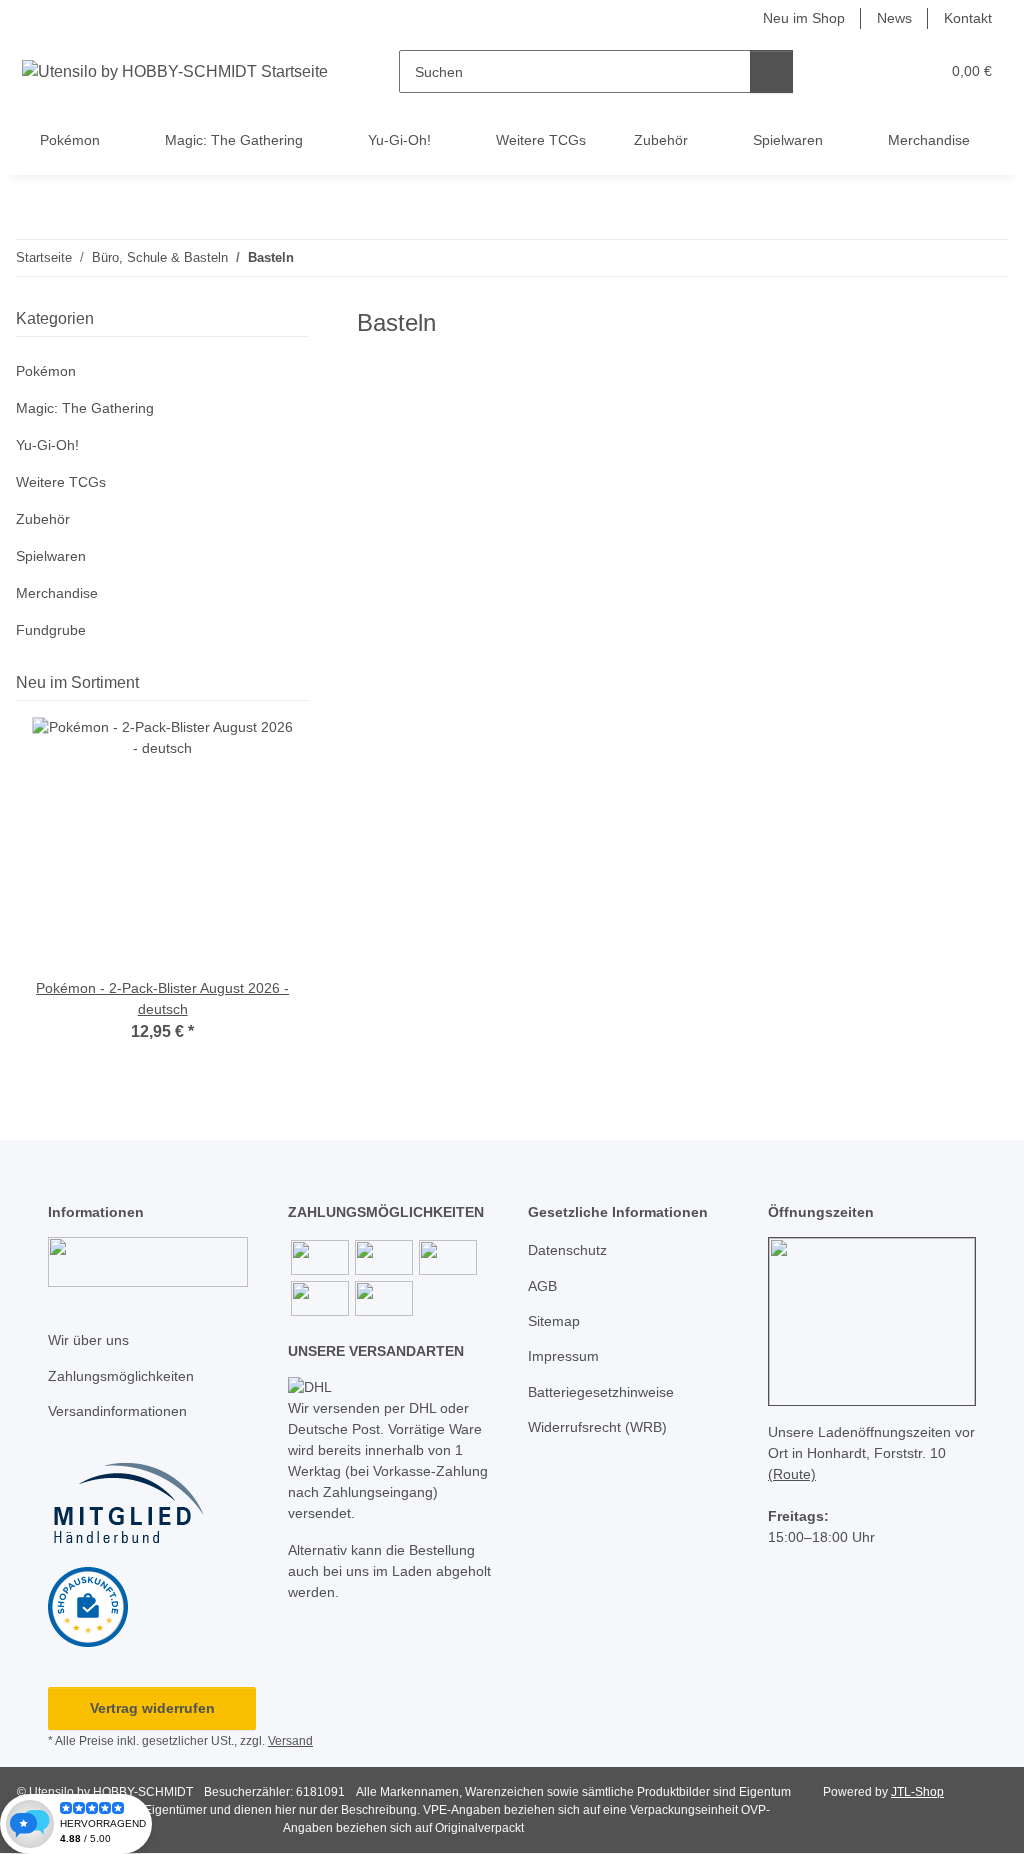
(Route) (792, 1474)
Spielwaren (51, 556)
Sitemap (554, 1321)
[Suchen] (771, 71)
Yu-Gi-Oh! (47, 445)
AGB (542, 1286)
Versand (290, 1741)
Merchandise (57, 593)
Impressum (563, 1356)
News (894, 18)
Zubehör (43, 519)
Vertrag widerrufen (152, 1708)
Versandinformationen (117, 1411)
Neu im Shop (804, 18)
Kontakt (968, 18)
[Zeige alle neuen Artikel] (303, 682)
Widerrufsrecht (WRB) (597, 1427)
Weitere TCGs (61, 482)
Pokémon (46, 371)
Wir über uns (88, 1340)
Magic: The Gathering (85, 408)
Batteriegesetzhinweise (601, 1392)
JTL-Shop (917, 1792)
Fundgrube (51, 630)
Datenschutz (567, 1250)
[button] (846, 71)
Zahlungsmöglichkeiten (121, 1376)
